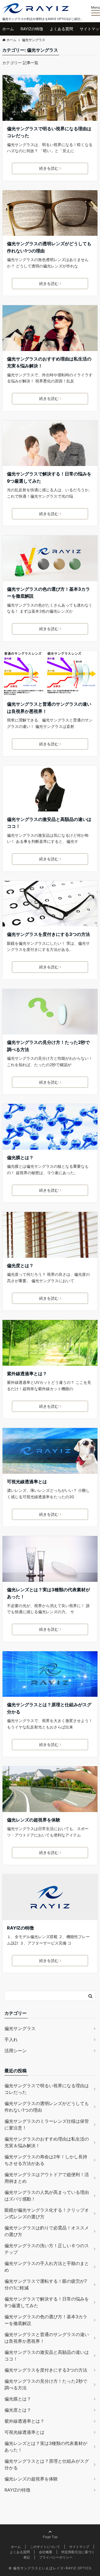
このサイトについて (45, 2547)
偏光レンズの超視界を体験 (34, 1820)
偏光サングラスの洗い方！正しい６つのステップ (47, 2249)
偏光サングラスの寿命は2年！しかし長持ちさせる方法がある (46, 2160)
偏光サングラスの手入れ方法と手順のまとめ (47, 2267)
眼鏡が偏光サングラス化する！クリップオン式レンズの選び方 (47, 2213)
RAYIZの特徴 (32, 29)
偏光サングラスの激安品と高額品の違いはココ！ (49, 823)
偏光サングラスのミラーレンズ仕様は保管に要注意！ (47, 2124)
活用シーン (16, 2051)
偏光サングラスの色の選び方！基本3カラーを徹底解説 (48, 593)
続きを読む (49, 168)
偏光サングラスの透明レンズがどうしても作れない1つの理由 (49, 247)
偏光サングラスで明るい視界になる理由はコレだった (49, 132)
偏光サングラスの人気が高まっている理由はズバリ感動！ (47, 2196)
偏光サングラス (20, 2028)
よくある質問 (61, 29)
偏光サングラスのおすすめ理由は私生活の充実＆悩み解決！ (49, 362)
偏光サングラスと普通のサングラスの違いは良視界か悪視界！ (49, 708)
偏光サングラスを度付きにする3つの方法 (48, 934)
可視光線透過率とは (27, 1482)
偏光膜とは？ (20, 1157)
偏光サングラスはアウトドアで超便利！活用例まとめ (47, 2178)
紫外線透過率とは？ (27, 1374)
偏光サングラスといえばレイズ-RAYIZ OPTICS (52, 2568)
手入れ (11, 2039)
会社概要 (46, 2552)
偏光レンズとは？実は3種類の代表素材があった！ (48, 1593)
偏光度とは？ (20, 1266)
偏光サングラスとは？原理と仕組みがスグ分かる (49, 1708)
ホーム (8, 29)
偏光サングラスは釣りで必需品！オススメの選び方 (47, 2231)
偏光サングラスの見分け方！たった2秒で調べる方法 (48, 1046)
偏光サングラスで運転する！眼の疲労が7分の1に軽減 (46, 2284)
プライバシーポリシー (56, 2557)
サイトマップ (79, 2547)
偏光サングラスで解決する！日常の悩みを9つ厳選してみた (49, 477)
